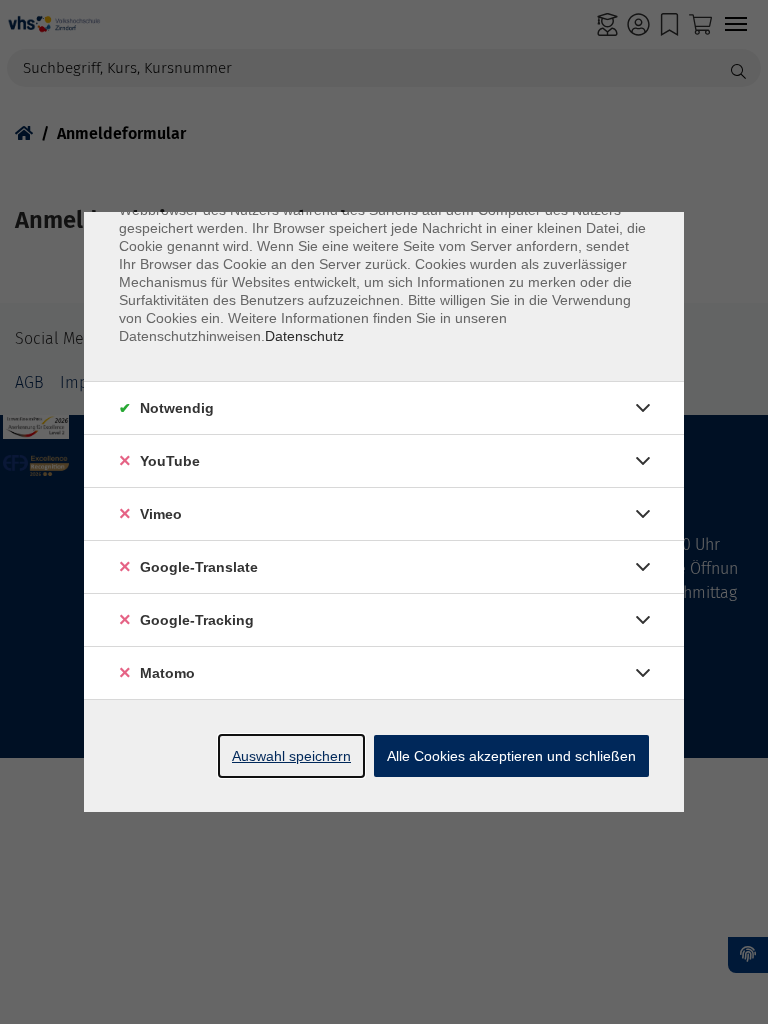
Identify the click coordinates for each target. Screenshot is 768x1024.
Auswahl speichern (291, 756)
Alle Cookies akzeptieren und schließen (511, 756)
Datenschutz (304, 336)
